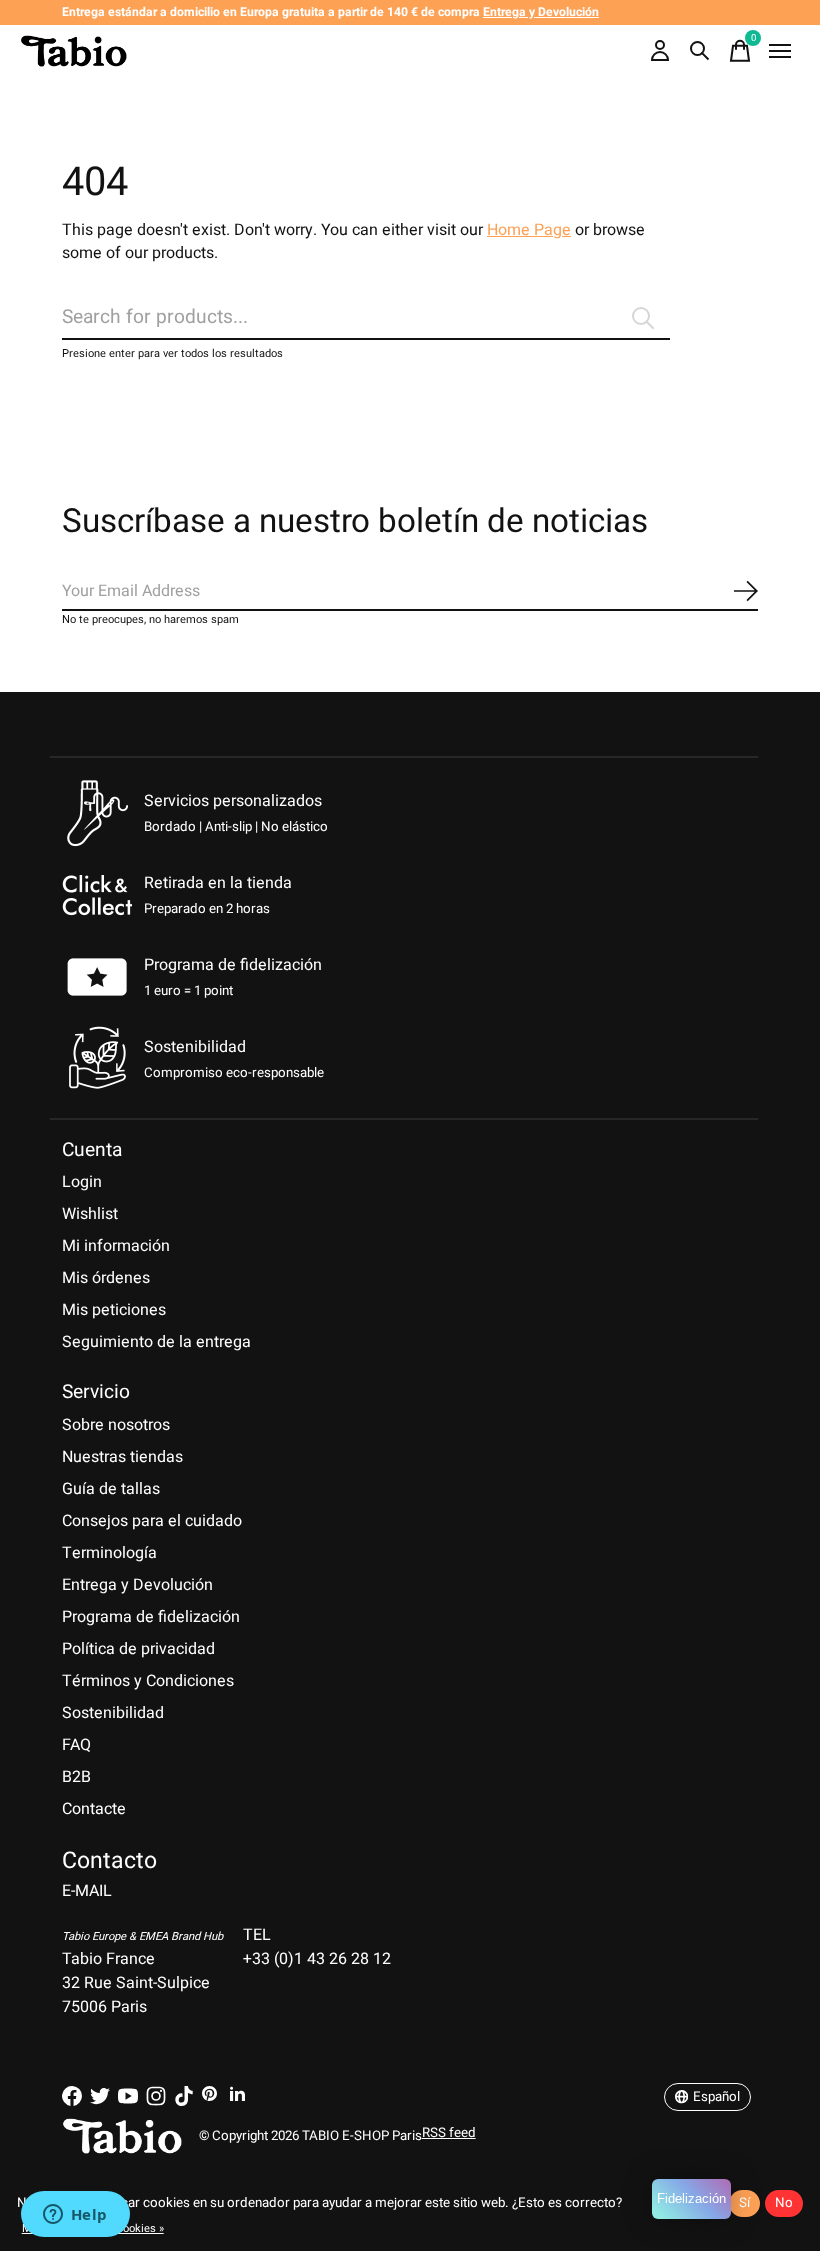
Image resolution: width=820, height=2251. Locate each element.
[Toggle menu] (780, 51)
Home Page (529, 230)
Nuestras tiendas (122, 1457)
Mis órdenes (106, 1278)
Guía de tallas (111, 1489)
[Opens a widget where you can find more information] (75, 2216)
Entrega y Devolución (137, 1585)
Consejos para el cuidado (152, 1521)
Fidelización (691, 2198)
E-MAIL (87, 1891)
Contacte (94, 1809)
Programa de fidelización (233, 965)
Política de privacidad (138, 1649)
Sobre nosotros (116, 1425)
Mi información (116, 1246)
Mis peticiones (114, 1310)
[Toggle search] (700, 51)
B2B (76, 1777)
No (784, 2203)
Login (82, 1182)
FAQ (76, 1745)
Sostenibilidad (113, 1713)
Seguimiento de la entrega (156, 1342)
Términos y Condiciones (148, 1681)
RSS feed (449, 2133)
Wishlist (90, 1214)
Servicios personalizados (233, 801)
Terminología (109, 1553)
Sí (744, 2203)
